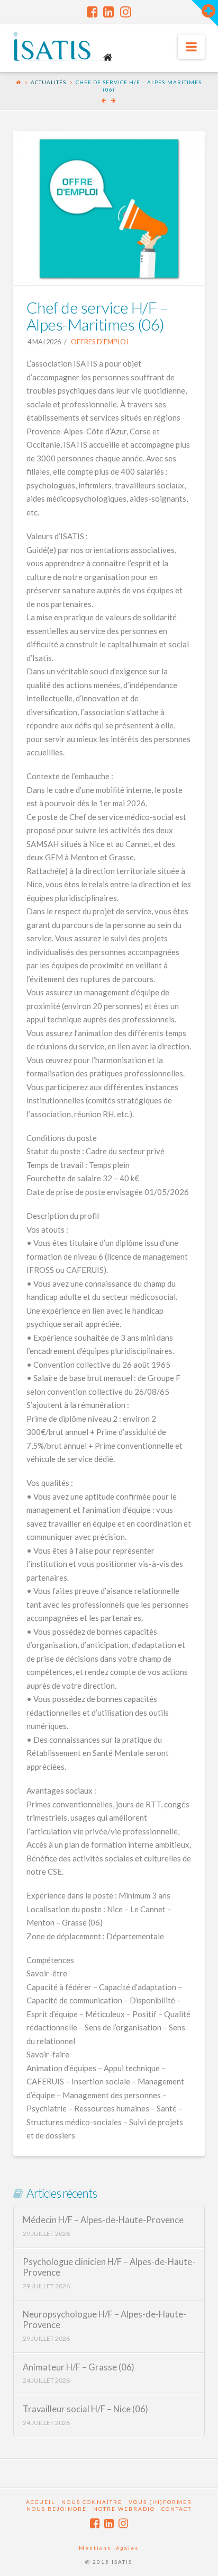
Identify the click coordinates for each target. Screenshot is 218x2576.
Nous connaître (92, 2502)
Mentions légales (109, 2548)
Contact (176, 2509)
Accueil (40, 2502)
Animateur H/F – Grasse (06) (79, 2368)
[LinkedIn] (109, 12)
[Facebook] (92, 12)
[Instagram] (126, 12)
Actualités (48, 82)
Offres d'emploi (99, 342)
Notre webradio (124, 2509)
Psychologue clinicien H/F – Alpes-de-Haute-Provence (109, 2267)
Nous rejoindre (57, 2509)
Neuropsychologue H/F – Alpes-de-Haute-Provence (105, 2320)
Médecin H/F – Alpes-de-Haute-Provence (103, 2220)
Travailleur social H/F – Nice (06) (85, 2409)
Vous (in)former (160, 2502)
